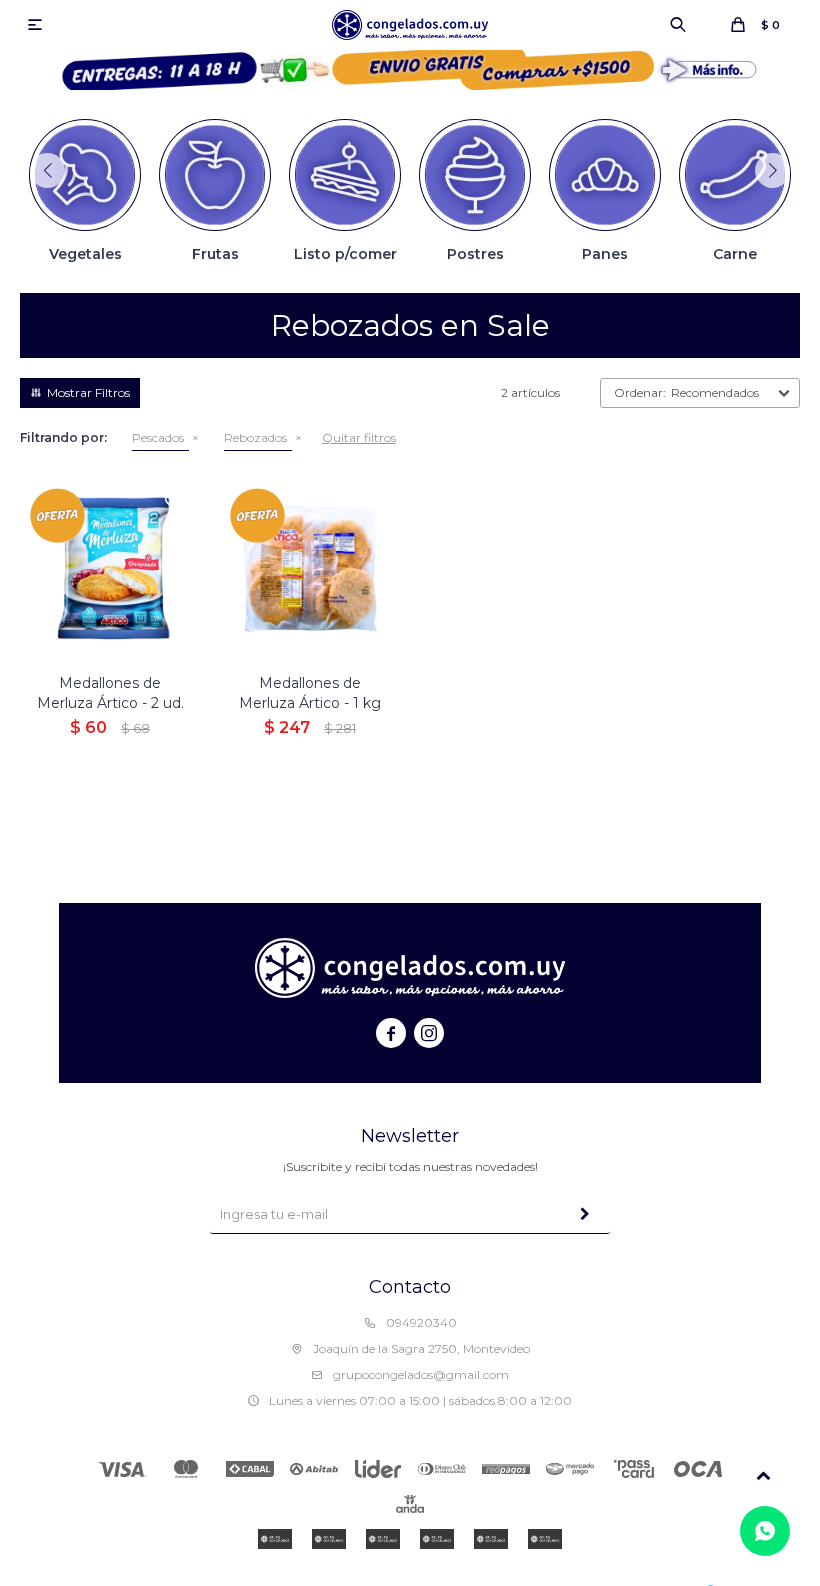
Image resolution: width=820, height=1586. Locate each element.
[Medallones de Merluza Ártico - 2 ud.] (110, 568)
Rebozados (255, 437)
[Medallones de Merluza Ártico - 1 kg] (310, 568)
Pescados (158, 437)
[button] (678, 25)
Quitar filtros (359, 437)
